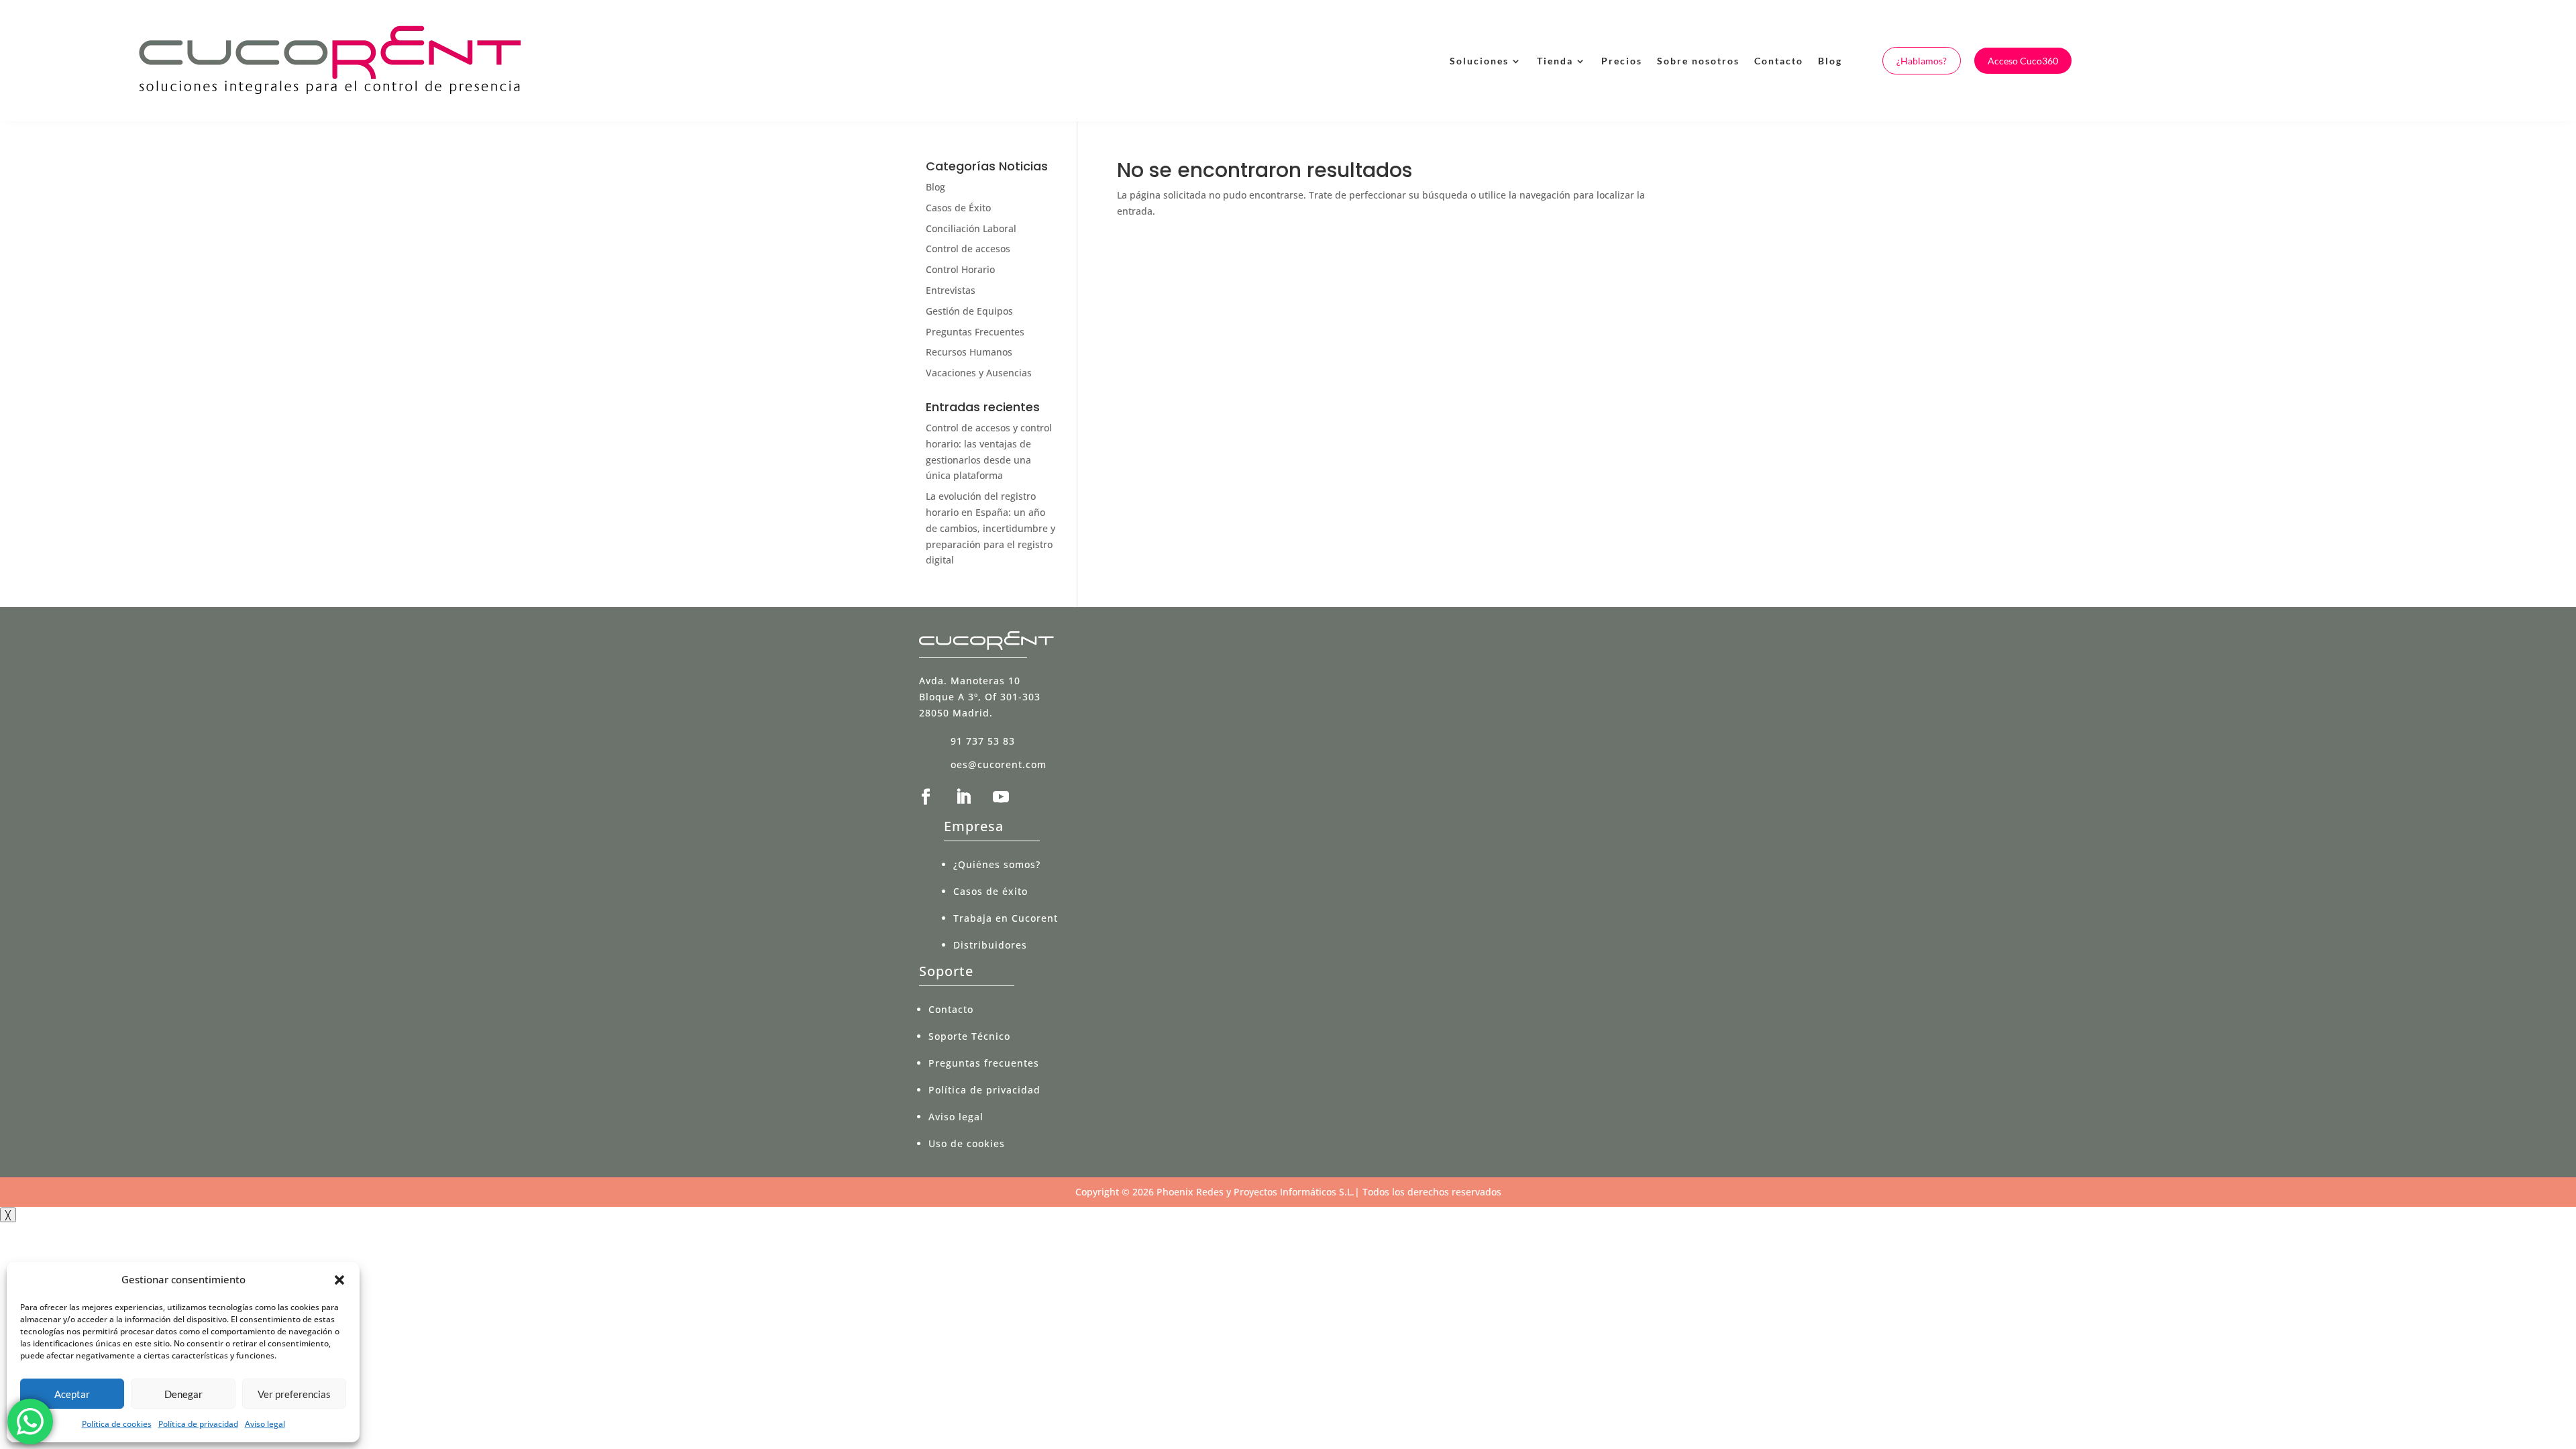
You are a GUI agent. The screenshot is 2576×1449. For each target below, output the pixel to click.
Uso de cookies (967, 1143)
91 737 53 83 (983, 741)
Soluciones (1479, 61)
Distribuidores (990, 945)
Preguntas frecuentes (984, 1063)
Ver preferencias (294, 1394)
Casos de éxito (990, 891)
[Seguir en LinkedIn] (963, 797)
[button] (339, 1280)
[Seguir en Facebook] (926, 797)
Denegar (183, 1394)
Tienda (1555, 61)
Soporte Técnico (969, 1036)
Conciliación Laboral (971, 228)
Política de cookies (117, 1424)
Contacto (1779, 61)
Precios (1622, 61)
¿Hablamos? (1922, 61)
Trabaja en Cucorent (1006, 918)
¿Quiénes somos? (997, 864)
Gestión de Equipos (969, 311)
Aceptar (72, 1394)
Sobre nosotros (1698, 61)
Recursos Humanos (969, 352)
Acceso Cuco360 (2023, 61)
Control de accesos (968, 249)
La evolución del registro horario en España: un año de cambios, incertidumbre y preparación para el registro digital (990, 528)
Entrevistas (951, 290)
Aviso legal (265, 1424)
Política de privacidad (198, 1424)
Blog (1830, 61)
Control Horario (960, 269)
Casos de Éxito (958, 208)
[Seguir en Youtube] (1001, 797)
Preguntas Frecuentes (975, 332)
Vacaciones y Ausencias (979, 373)
